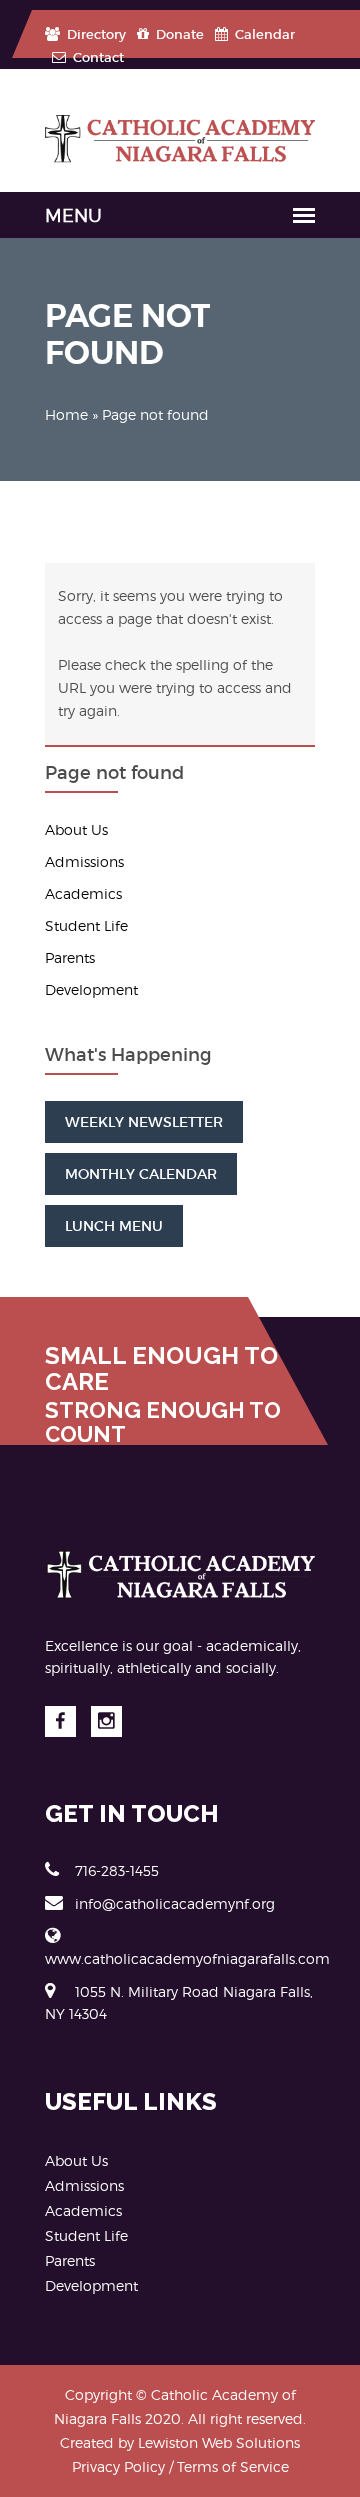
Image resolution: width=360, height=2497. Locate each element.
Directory (95, 34)
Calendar (263, 34)
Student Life (86, 925)
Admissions (84, 861)
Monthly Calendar (141, 1174)
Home (66, 414)
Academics (83, 893)
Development (91, 989)
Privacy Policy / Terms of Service (180, 2466)
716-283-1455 (117, 1870)
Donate (178, 34)
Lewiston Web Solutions (219, 2442)
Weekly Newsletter (144, 1122)
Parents (70, 957)
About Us (76, 829)
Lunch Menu (114, 1226)
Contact (97, 57)
